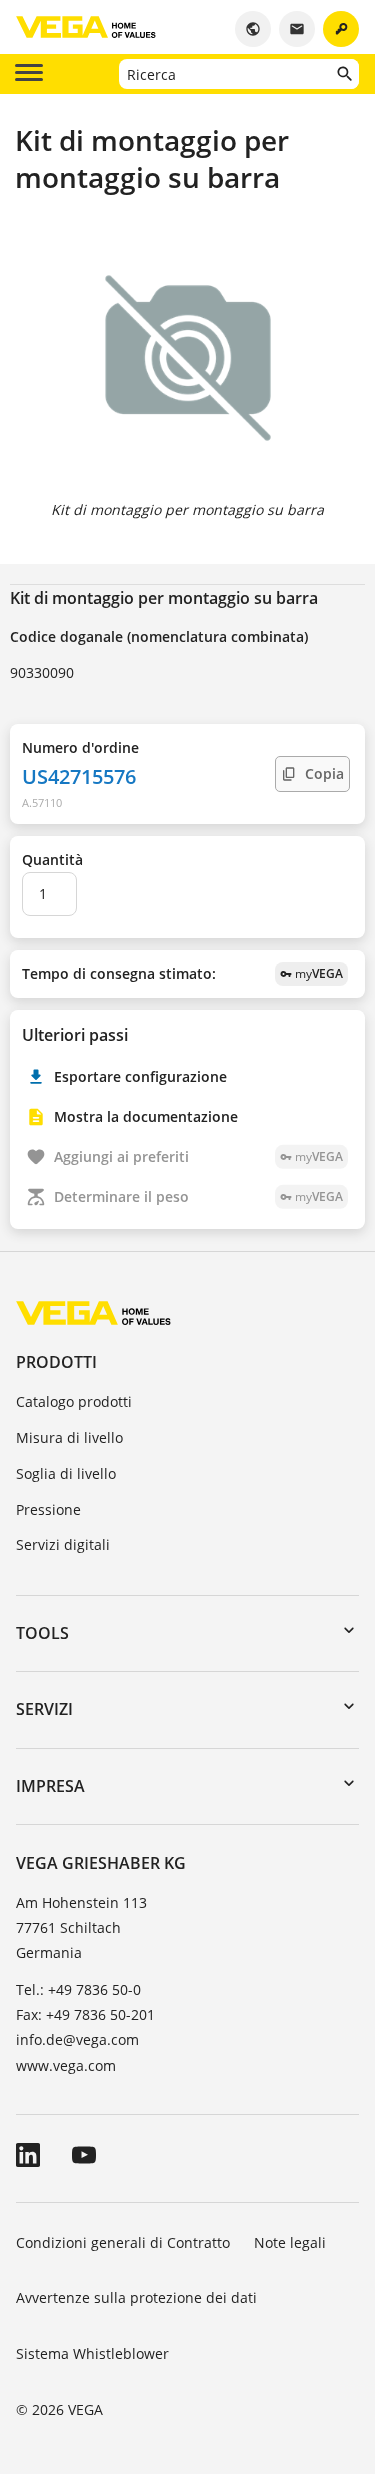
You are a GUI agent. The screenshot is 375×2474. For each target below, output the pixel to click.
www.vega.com (66, 2065)
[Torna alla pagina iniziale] (93, 1312)
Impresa (50, 1786)
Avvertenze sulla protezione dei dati (136, 2297)
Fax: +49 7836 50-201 (85, 2014)
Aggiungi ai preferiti (198, 1156)
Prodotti (56, 1362)
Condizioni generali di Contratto (123, 2242)
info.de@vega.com (77, 2039)
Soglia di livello (66, 1473)
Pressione (48, 1509)
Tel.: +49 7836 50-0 (78, 1989)
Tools (42, 1633)
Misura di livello (69, 1437)
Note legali (290, 2242)
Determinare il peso (198, 1196)
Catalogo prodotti (74, 1401)
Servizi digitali (63, 1544)
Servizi (44, 1709)
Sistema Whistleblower (92, 2353)
